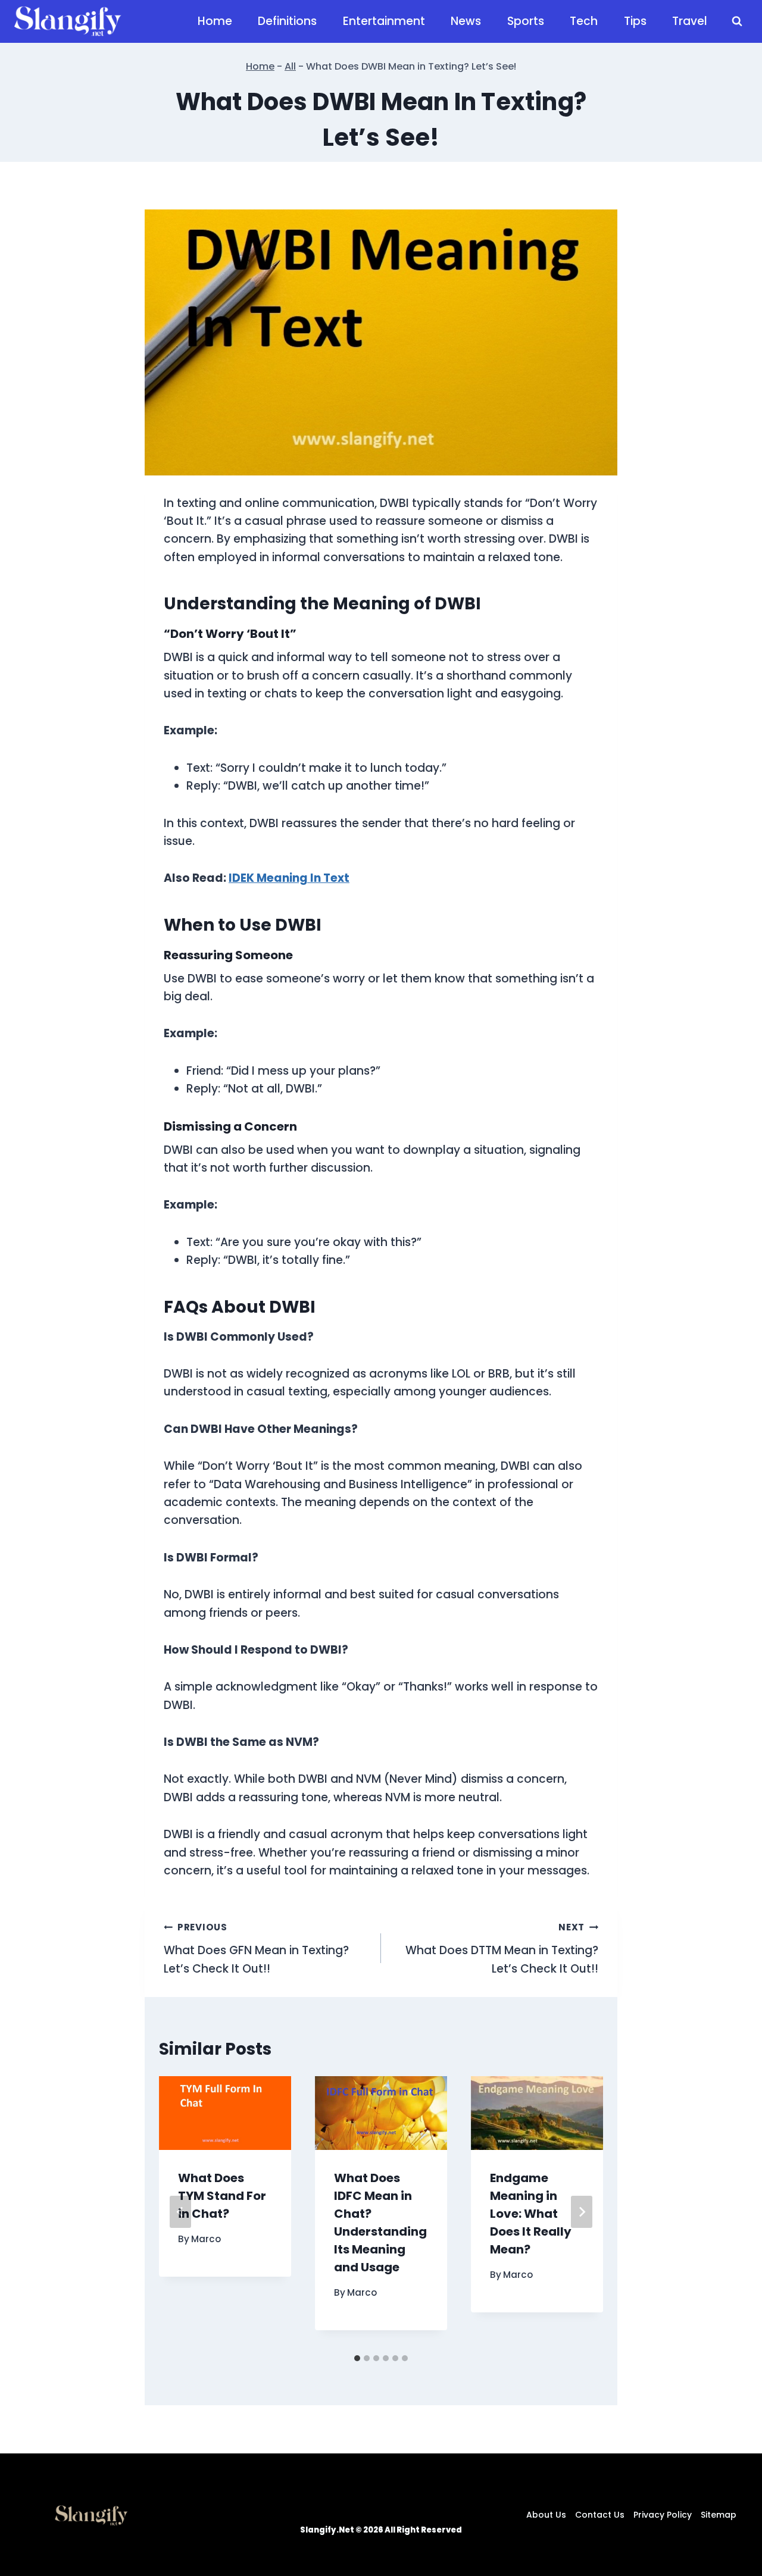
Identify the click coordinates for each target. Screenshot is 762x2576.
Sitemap (719, 2515)
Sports (526, 21)
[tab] (357, 2358)
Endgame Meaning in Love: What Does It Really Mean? (531, 2214)
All (290, 66)
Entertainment (384, 21)
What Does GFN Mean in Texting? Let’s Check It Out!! (256, 1949)
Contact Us (600, 2515)
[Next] (582, 2212)
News (466, 21)
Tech (584, 21)
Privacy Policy (663, 2515)
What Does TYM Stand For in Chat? (222, 2196)
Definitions (287, 21)
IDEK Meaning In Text (289, 878)
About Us (546, 2515)
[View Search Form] (737, 21)
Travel (690, 21)
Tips (635, 21)
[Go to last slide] (180, 2212)
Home (215, 21)
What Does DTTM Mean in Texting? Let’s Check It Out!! (502, 1949)
